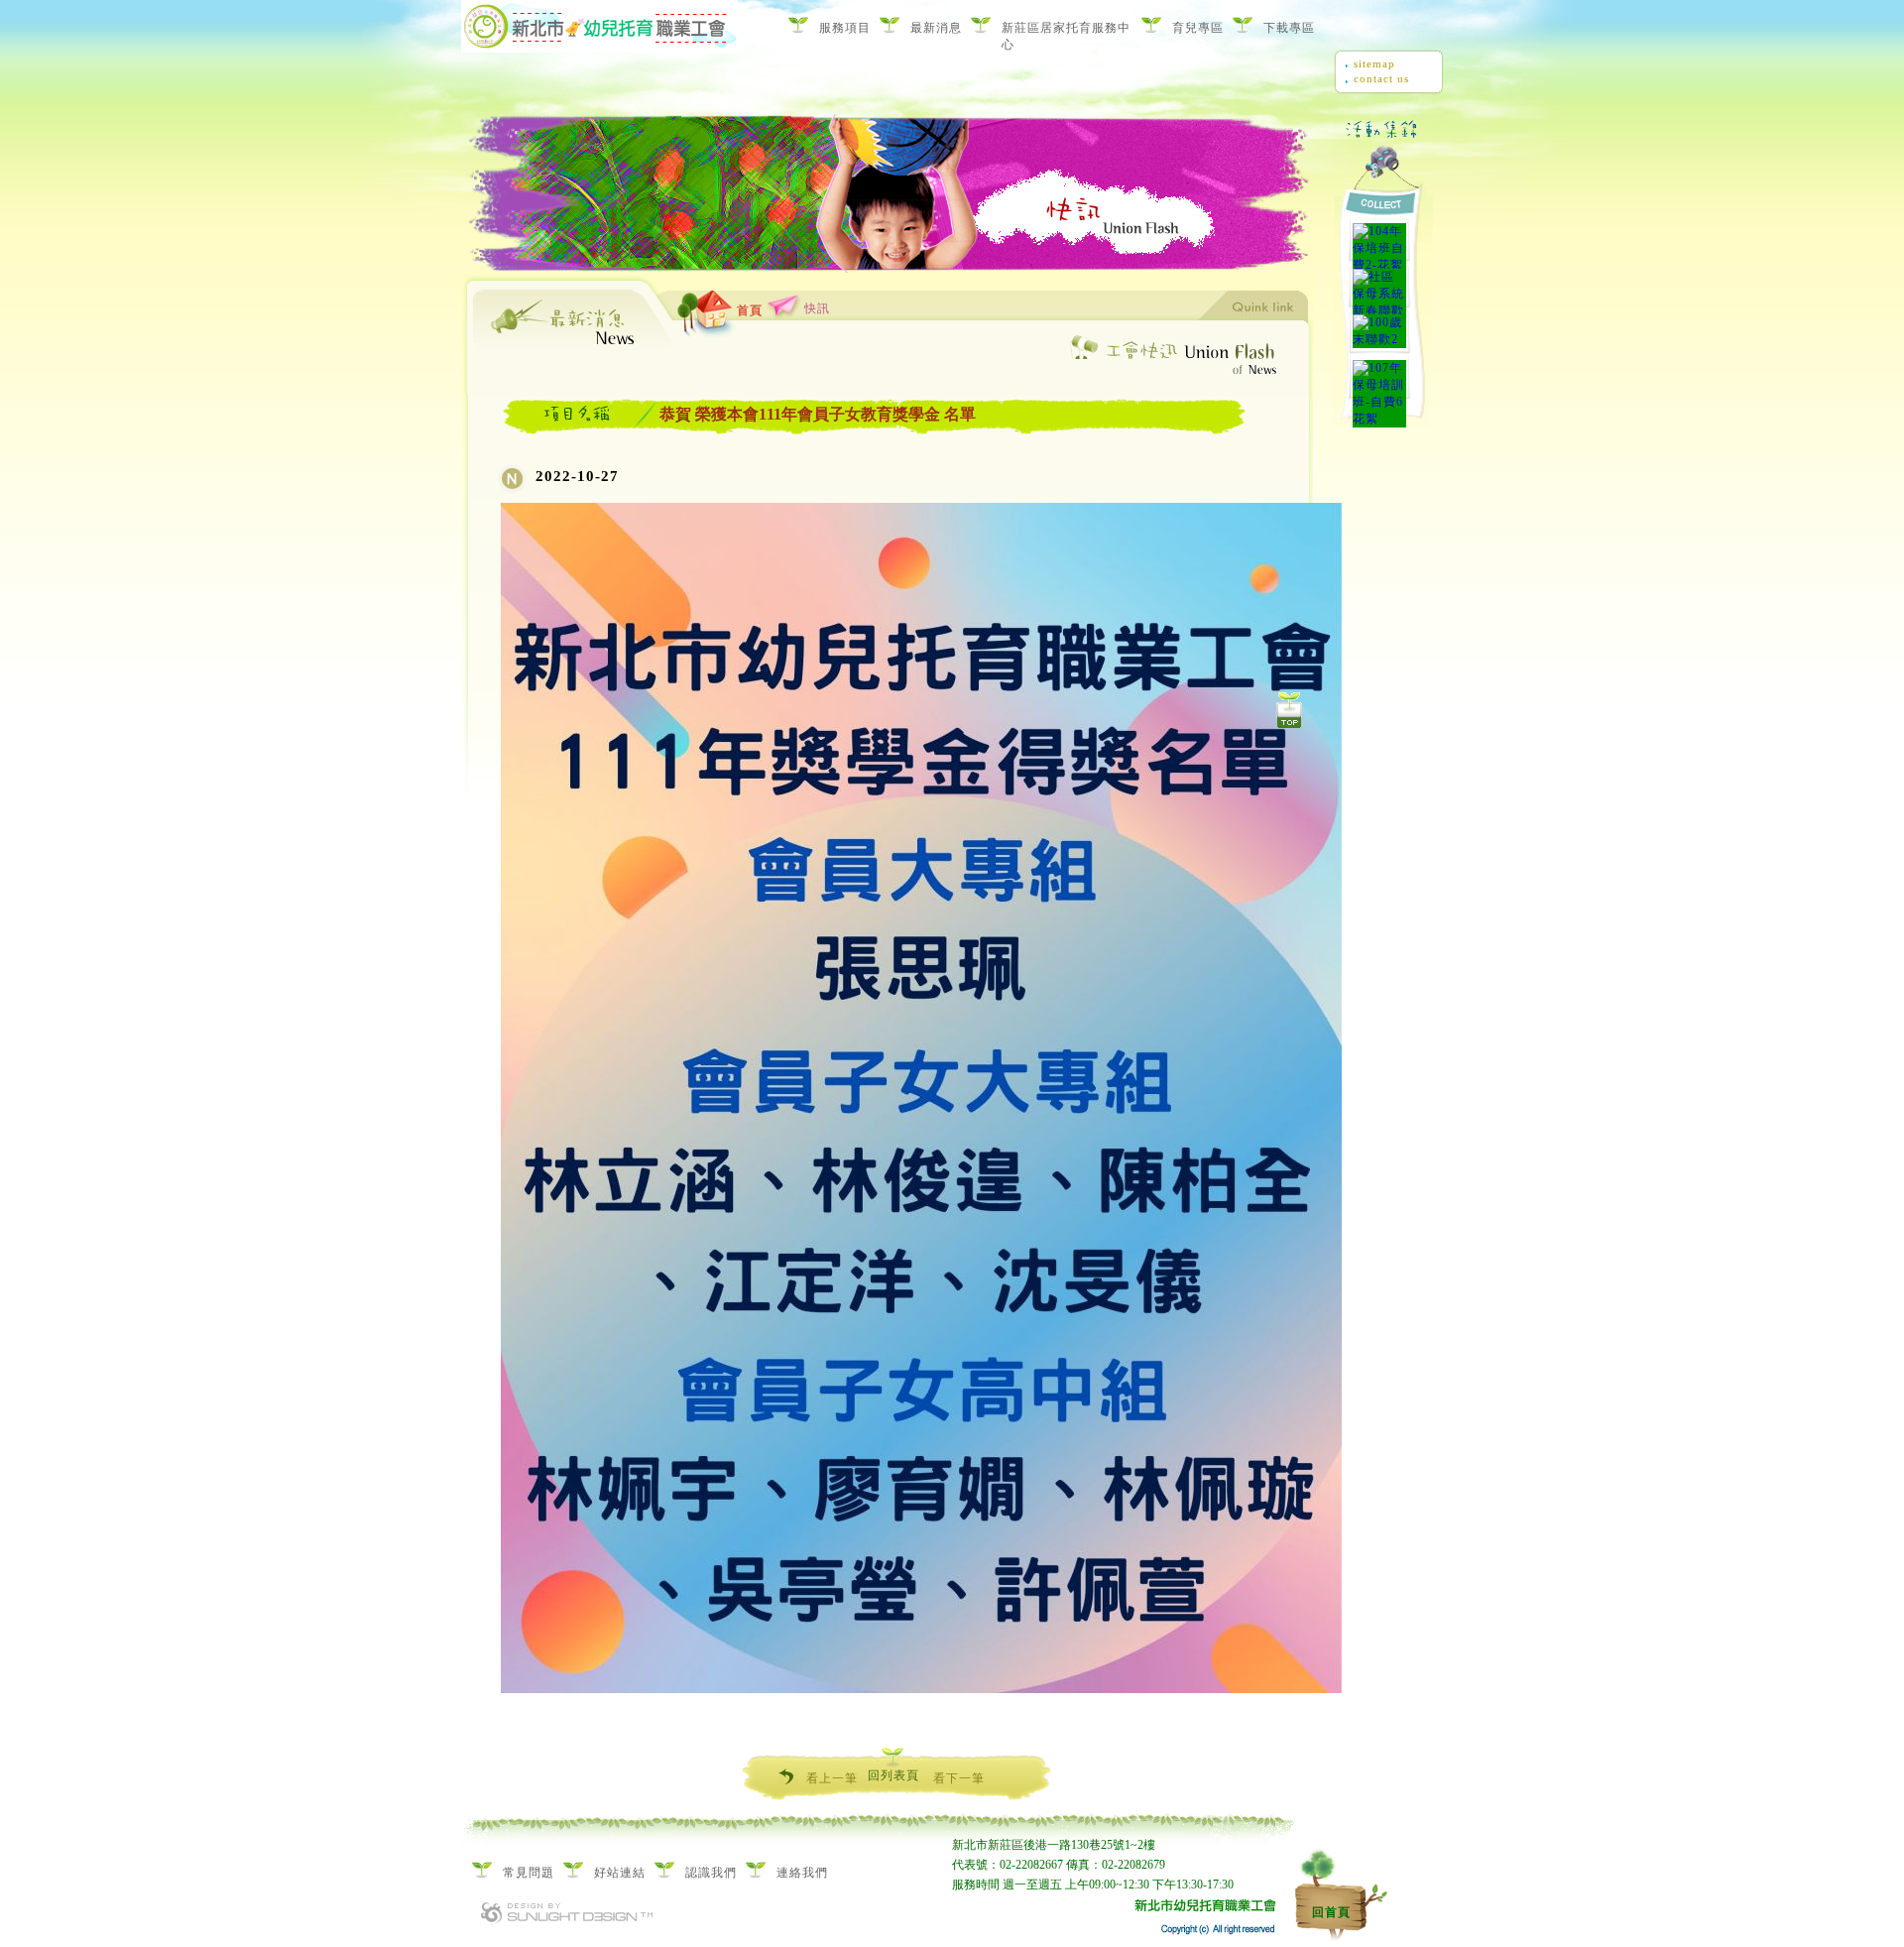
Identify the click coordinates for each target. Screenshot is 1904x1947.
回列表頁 (893, 1775)
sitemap (1374, 63)
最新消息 (936, 28)
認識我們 (711, 1873)
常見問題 (529, 1873)
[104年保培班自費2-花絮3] (1379, 241)
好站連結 (620, 1873)
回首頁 (1331, 1912)
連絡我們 (802, 1873)
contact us (1381, 78)
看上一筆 (832, 1778)
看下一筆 (959, 1778)
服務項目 (845, 28)
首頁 (750, 310)
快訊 (817, 308)
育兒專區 (1198, 28)
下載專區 (1289, 28)
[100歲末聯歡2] (1379, 332)
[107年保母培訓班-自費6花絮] (1379, 378)
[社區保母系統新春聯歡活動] (1379, 287)
